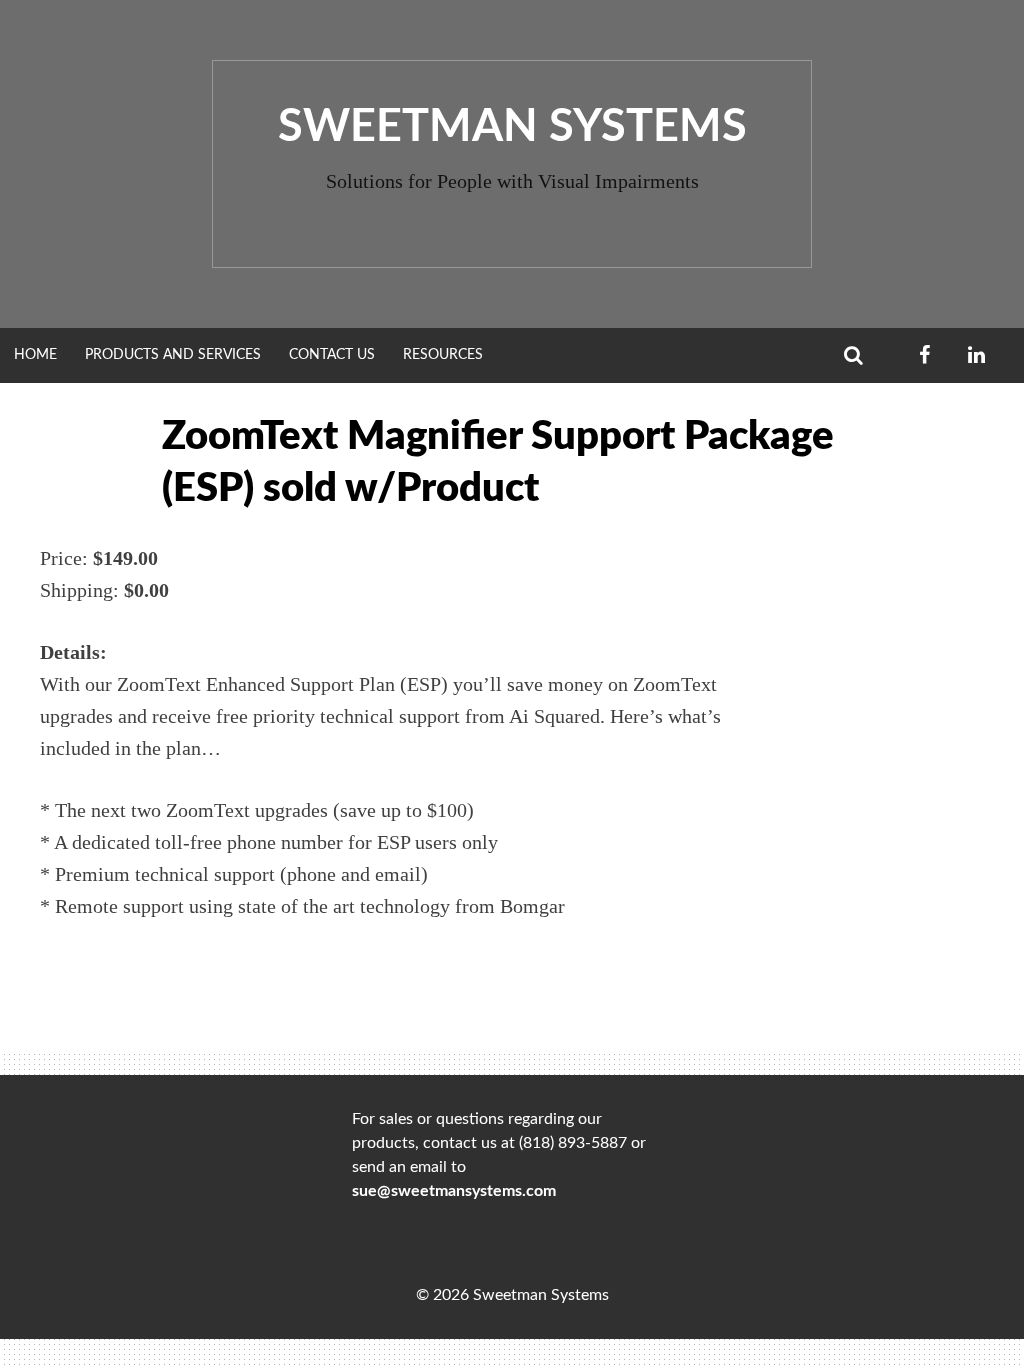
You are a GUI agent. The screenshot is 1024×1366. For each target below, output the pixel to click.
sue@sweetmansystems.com (454, 1191)
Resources (443, 355)
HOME (35, 355)
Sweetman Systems (512, 127)
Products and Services (173, 355)
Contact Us (332, 355)
